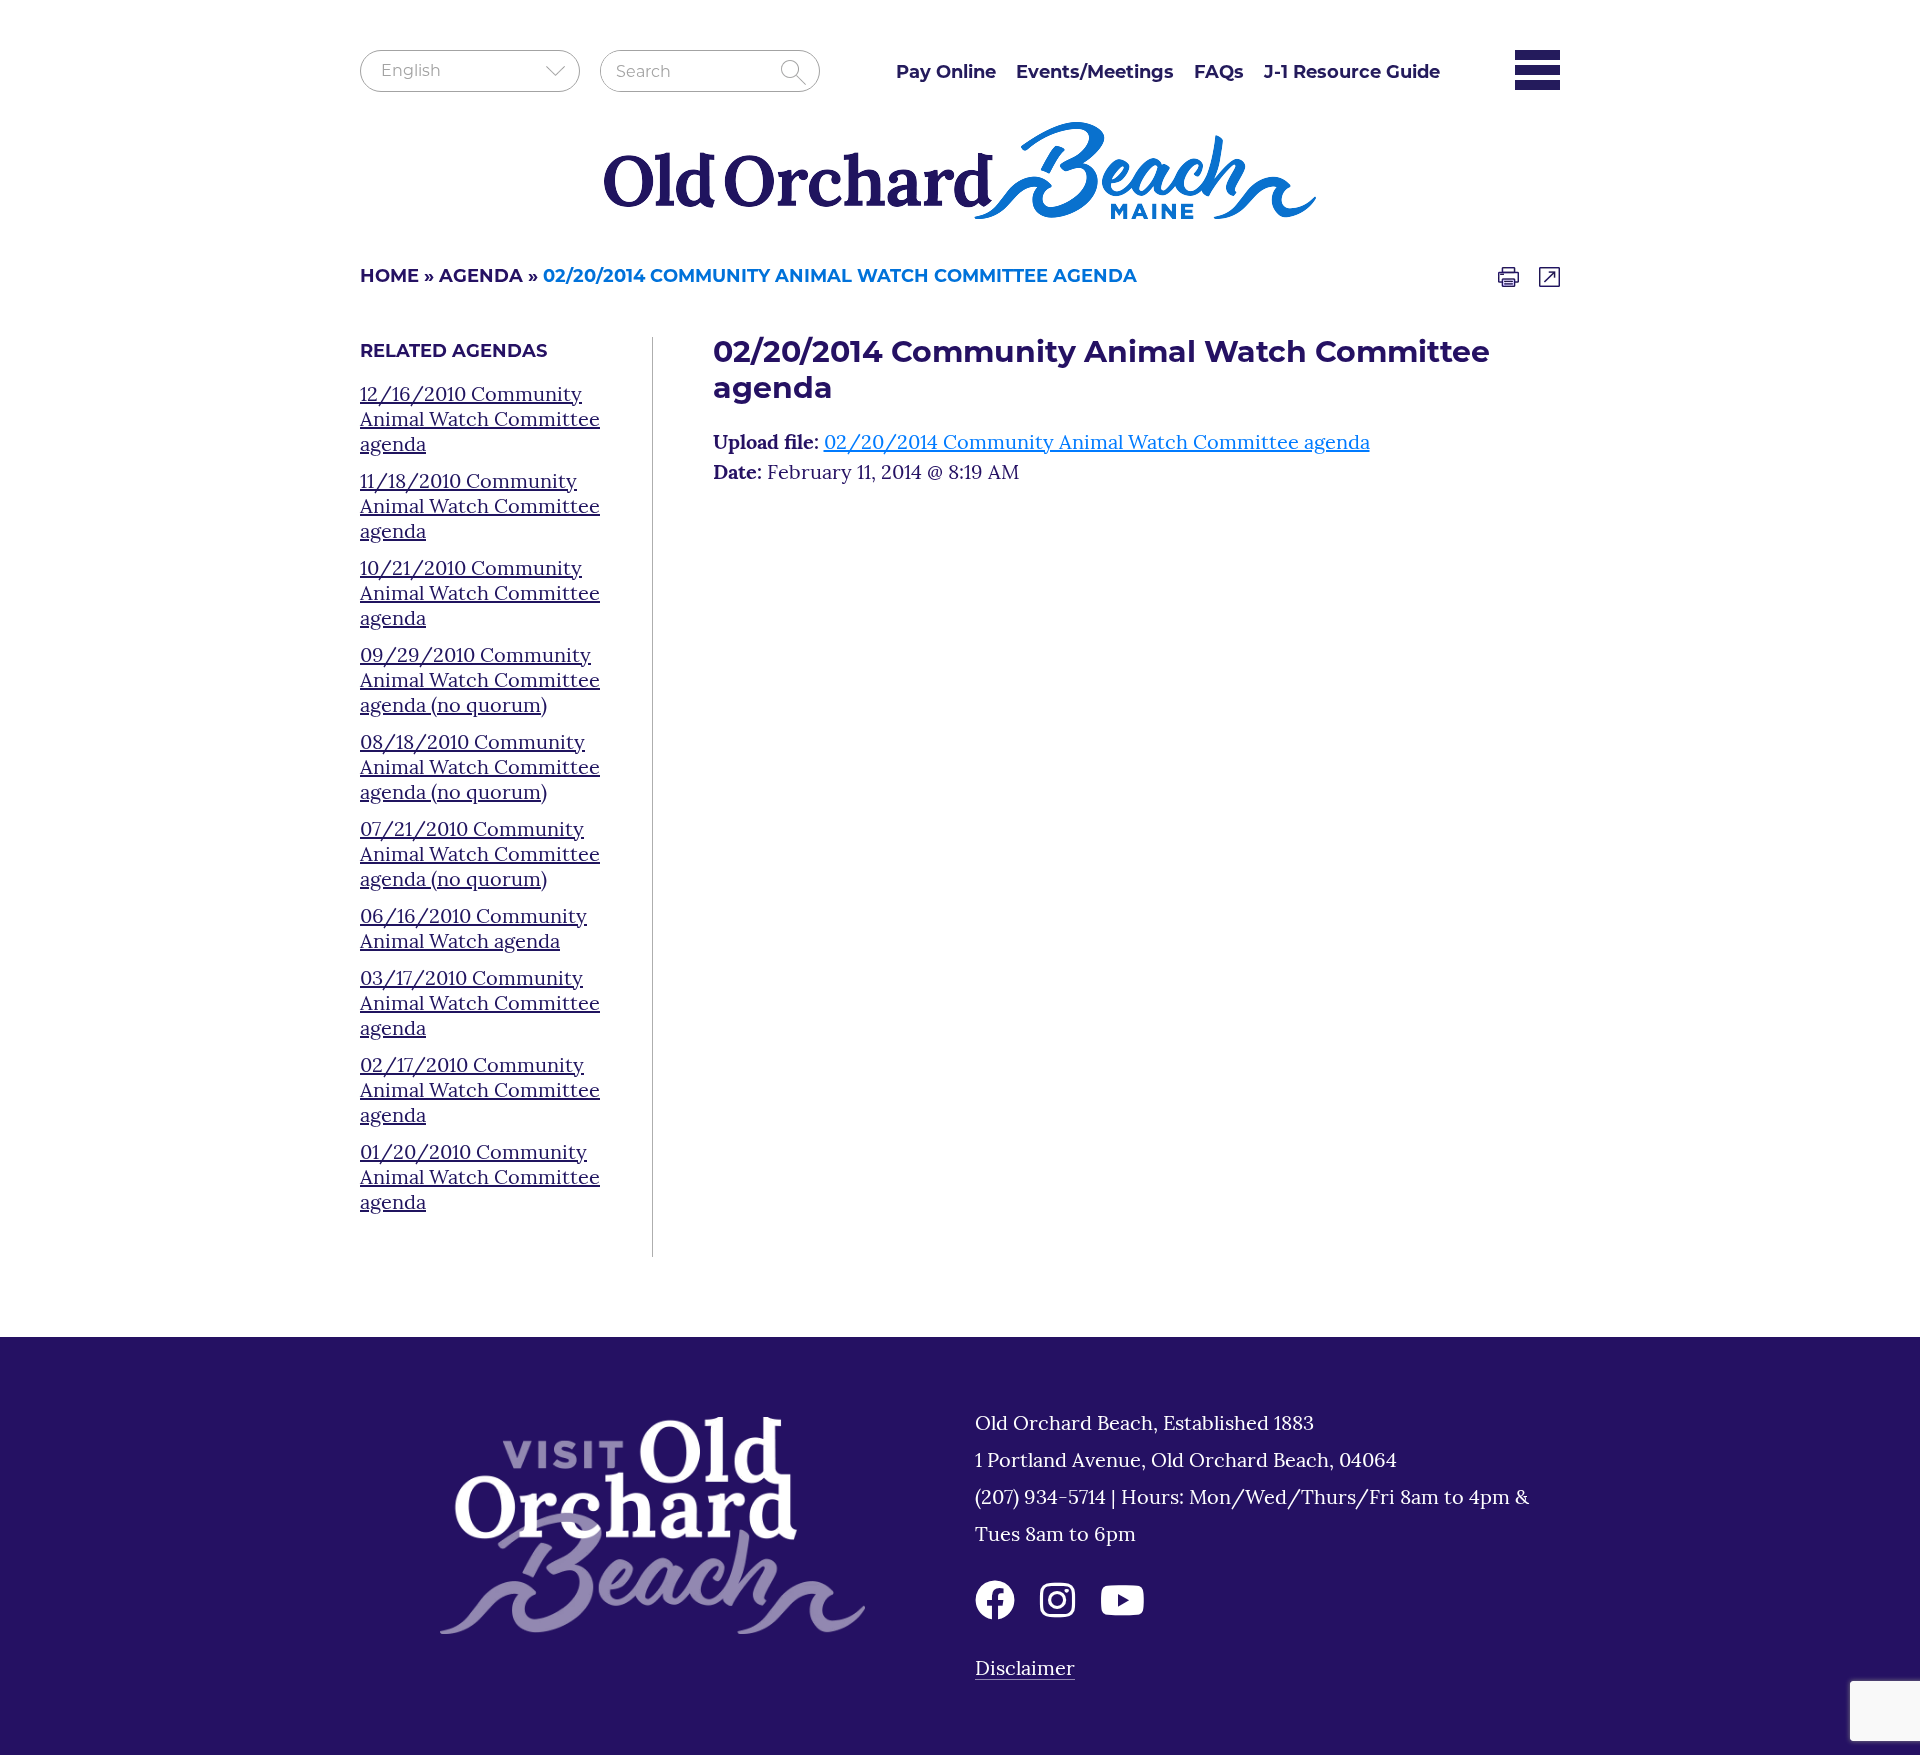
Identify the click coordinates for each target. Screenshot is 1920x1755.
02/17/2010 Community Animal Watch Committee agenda (480, 1092)
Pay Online (946, 74)
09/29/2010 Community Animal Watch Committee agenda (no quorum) (480, 682)
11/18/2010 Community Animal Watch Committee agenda (480, 508)
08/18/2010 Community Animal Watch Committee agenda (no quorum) (480, 769)
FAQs (1219, 74)
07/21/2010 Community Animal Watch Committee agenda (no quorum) (480, 856)
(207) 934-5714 (1043, 1499)
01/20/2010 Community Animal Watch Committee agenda (480, 1179)
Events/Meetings (1095, 74)
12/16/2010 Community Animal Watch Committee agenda (480, 421)
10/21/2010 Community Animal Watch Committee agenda (480, 595)
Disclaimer (1025, 1670)
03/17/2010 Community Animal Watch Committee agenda (480, 1005)
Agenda (481, 278)
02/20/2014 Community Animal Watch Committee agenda (1097, 444)
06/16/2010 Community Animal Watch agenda (473, 930)
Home (389, 278)
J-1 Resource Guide (1352, 74)
